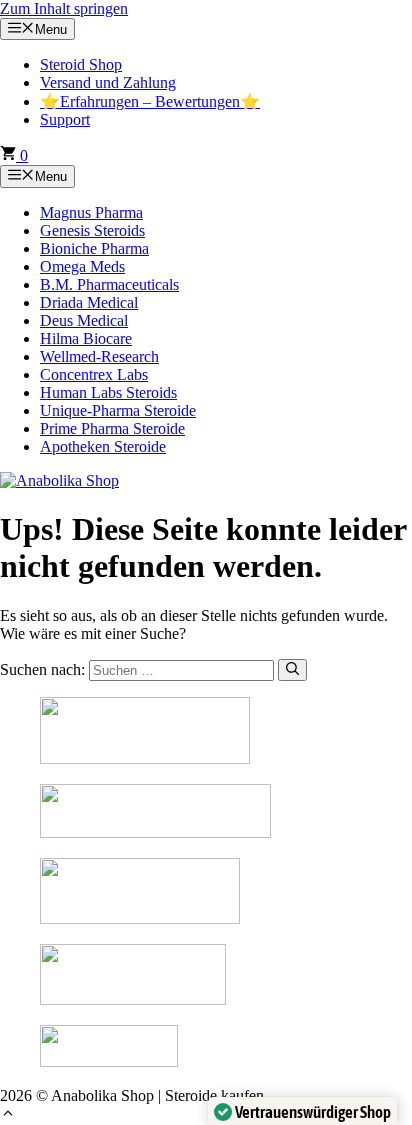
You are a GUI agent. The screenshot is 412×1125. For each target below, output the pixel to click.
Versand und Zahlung (108, 82)
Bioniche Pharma (94, 248)
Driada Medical (89, 302)
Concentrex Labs (94, 374)
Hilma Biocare (86, 338)
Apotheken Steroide (103, 446)
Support (65, 119)
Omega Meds (82, 266)
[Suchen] (292, 670)
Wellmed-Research (99, 356)
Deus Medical (84, 320)
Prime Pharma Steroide (112, 428)
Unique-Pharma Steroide (118, 410)
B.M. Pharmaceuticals (109, 284)
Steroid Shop (81, 64)
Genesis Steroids (92, 230)
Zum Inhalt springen (64, 8)
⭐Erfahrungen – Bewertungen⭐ (150, 101)
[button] (8, 1115)
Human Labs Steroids (108, 392)
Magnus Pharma (91, 212)
